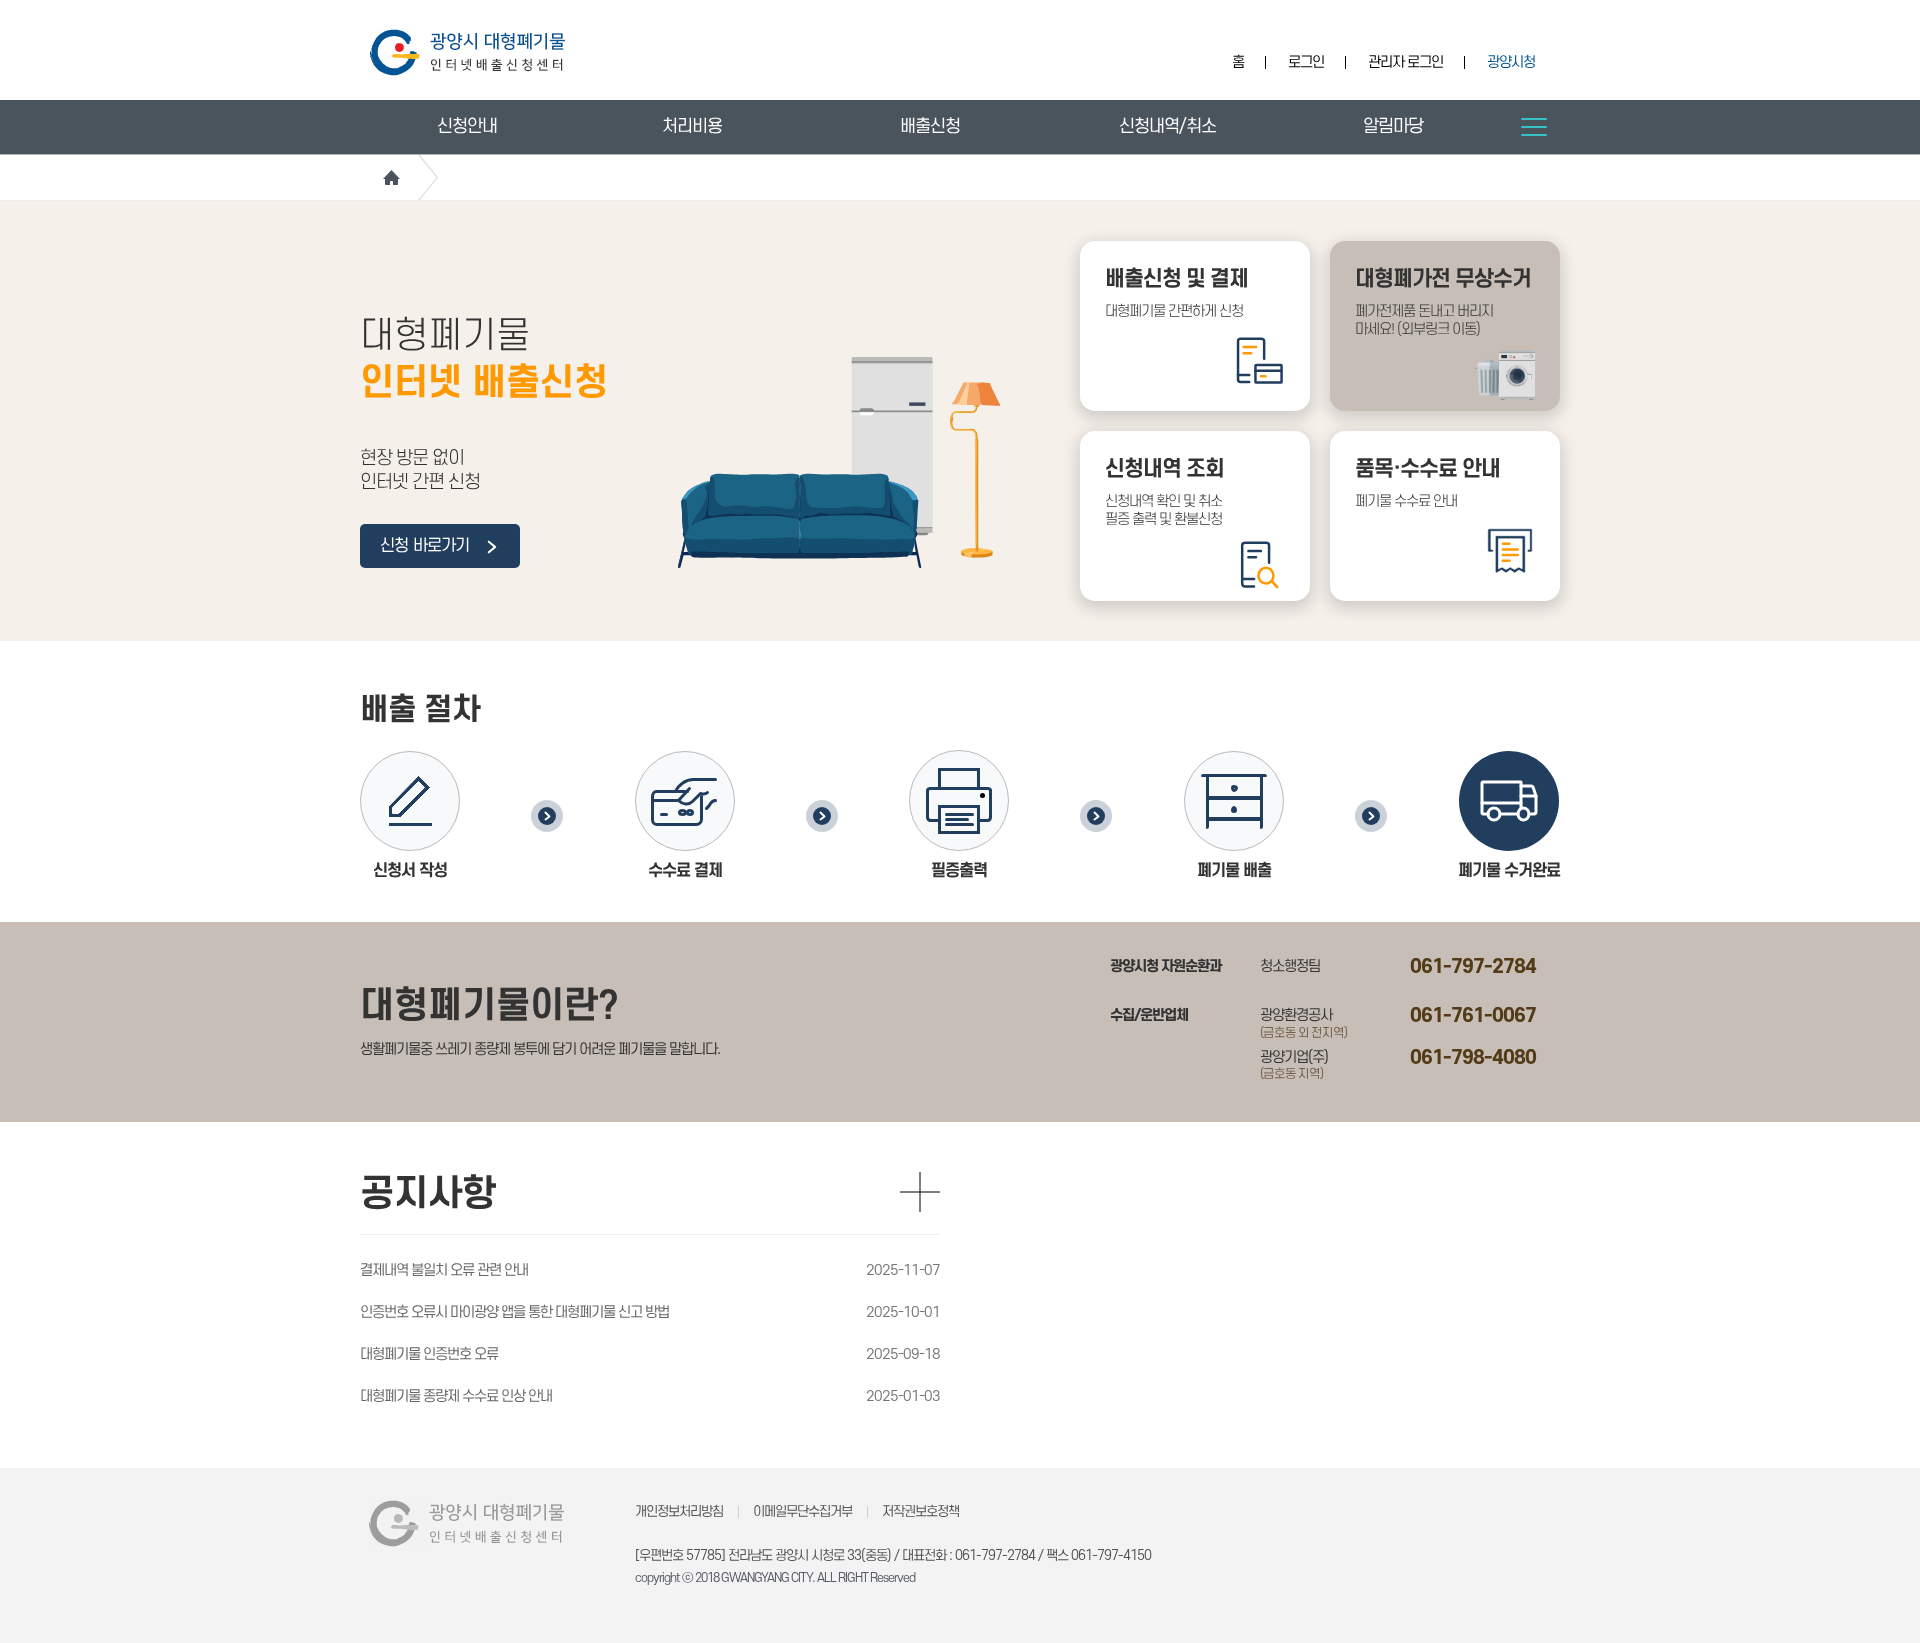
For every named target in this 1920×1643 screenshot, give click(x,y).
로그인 (1306, 62)
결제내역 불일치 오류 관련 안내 (444, 1270)
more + (920, 1192)
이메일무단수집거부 (802, 1511)
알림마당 (1393, 126)
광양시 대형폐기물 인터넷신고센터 (467, 52)
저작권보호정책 (920, 1511)
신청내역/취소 (1167, 126)
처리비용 (692, 126)
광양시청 (1511, 62)
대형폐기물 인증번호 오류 (429, 1354)
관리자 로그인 (1405, 62)
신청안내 (467, 126)
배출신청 (930, 126)
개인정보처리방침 (679, 1511)
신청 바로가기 (427, 546)
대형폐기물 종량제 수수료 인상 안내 (456, 1396)
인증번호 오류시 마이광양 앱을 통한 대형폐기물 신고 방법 (514, 1312)
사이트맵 (1534, 127)
